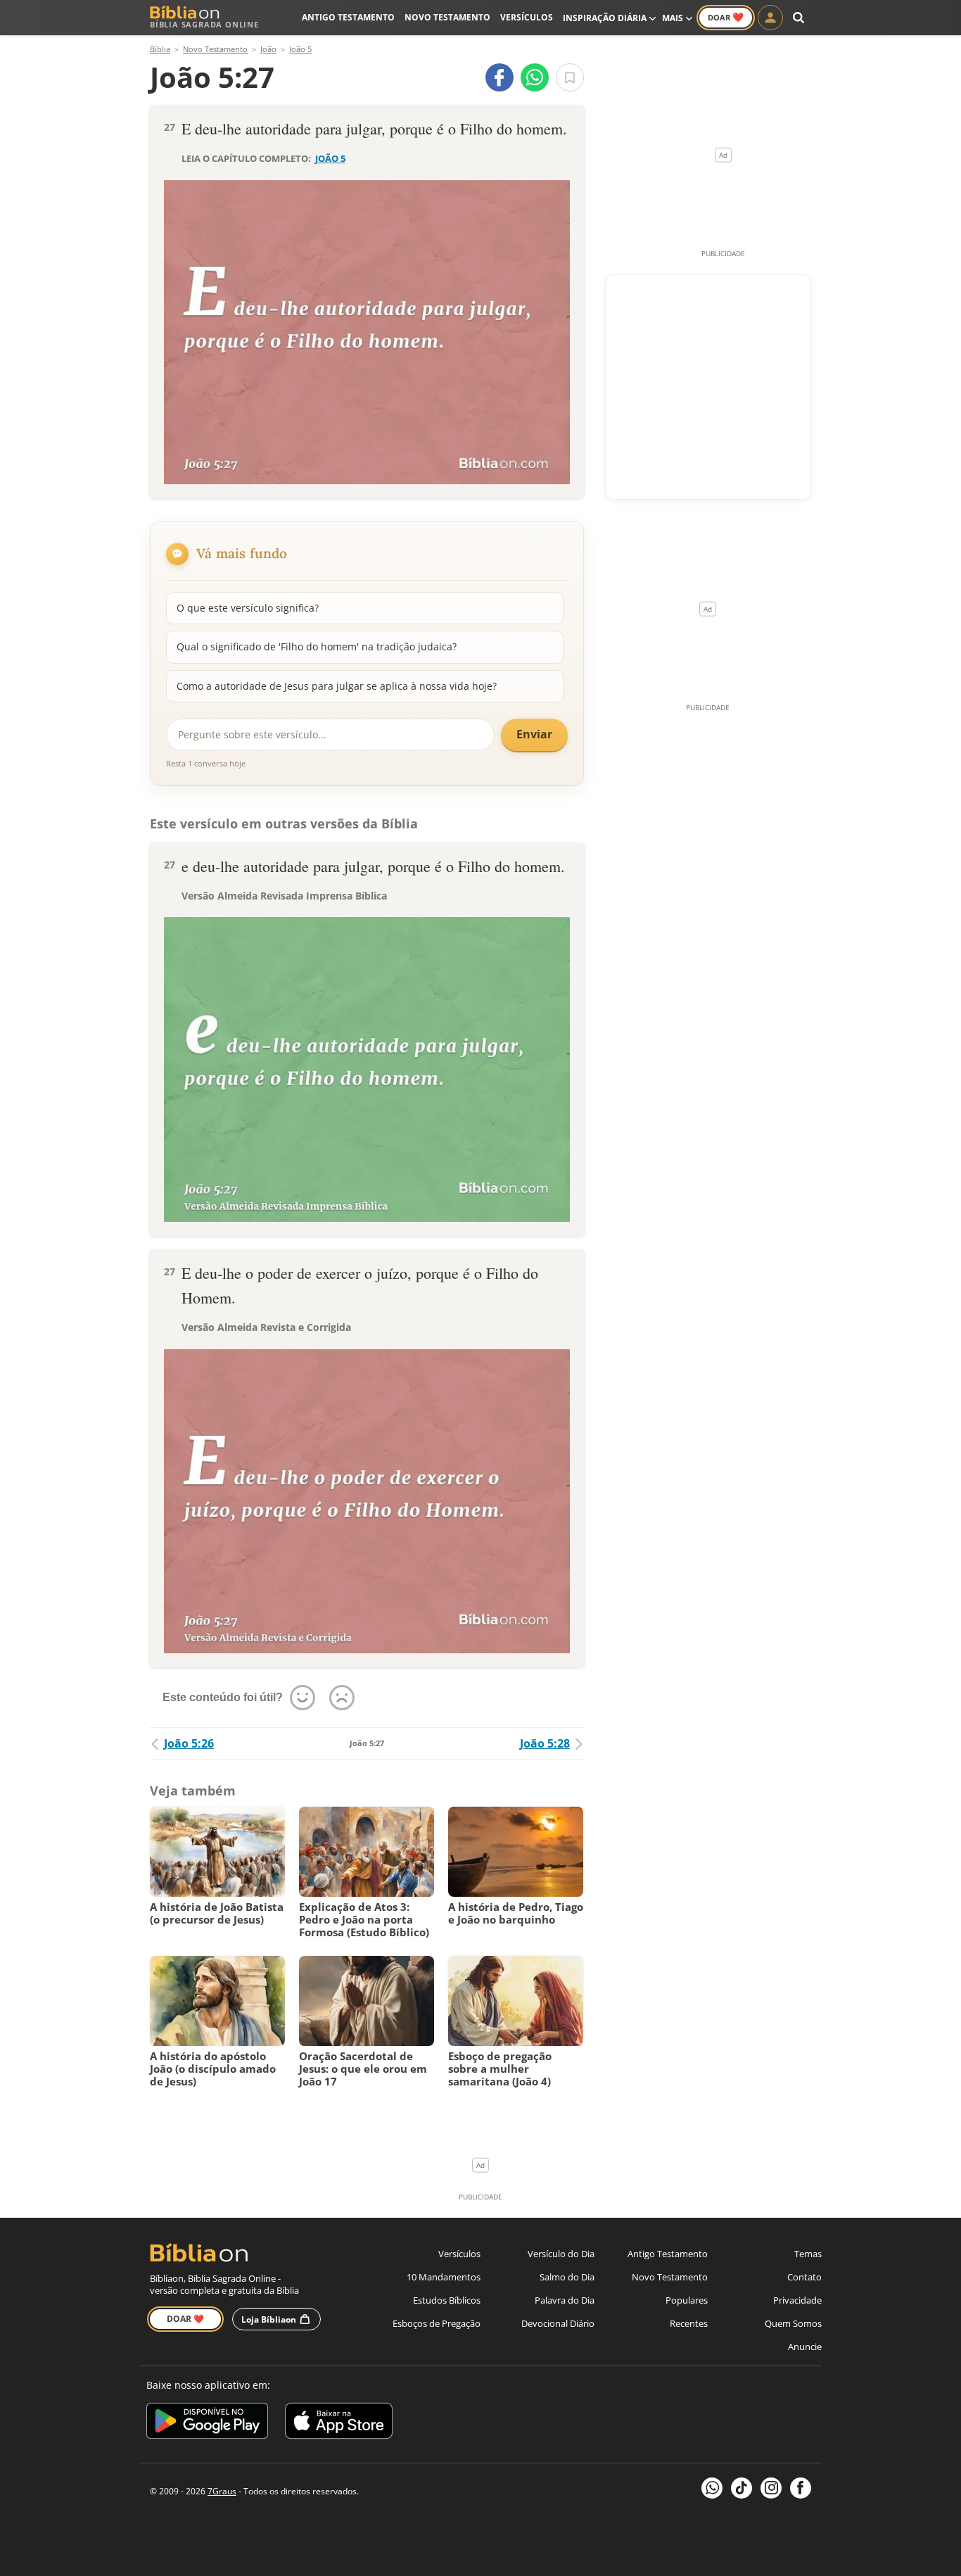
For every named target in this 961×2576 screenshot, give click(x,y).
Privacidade (797, 2300)
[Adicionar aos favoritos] (570, 77)
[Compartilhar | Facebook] (499, 77)
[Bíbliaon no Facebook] (801, 2488)
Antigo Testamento (348, 17)
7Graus (222, 2491)
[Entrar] (770, 18)
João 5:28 (545, 1743)
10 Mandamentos (444, 2277)
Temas (808, 2254)
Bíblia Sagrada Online (204, 24)
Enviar (534, 734)
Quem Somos (793, 2323)
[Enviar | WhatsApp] (535, 77)
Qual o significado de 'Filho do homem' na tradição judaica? (317, 646)
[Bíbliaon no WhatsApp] (712, 2488)
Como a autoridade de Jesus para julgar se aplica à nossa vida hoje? (337, 686)
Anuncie (805, 2347)
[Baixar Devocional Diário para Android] (207, 2423)
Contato (804, 2277)
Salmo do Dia (567, 2277)
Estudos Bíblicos (447, 2300)
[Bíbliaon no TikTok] (742, 2488)
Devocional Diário (558, 2323)
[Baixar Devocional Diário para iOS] (339, 2423)
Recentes (689, 2323)
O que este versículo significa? (248, 608)
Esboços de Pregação (437, 2323)
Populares (687, 2300)
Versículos (527, 17)
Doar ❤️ (185, 2319)
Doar (726, 17)
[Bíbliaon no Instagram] (771, 2488)
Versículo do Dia (561, 2254)
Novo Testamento (447, 17)
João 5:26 (189, 1743)
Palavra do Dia (565, 2300)
